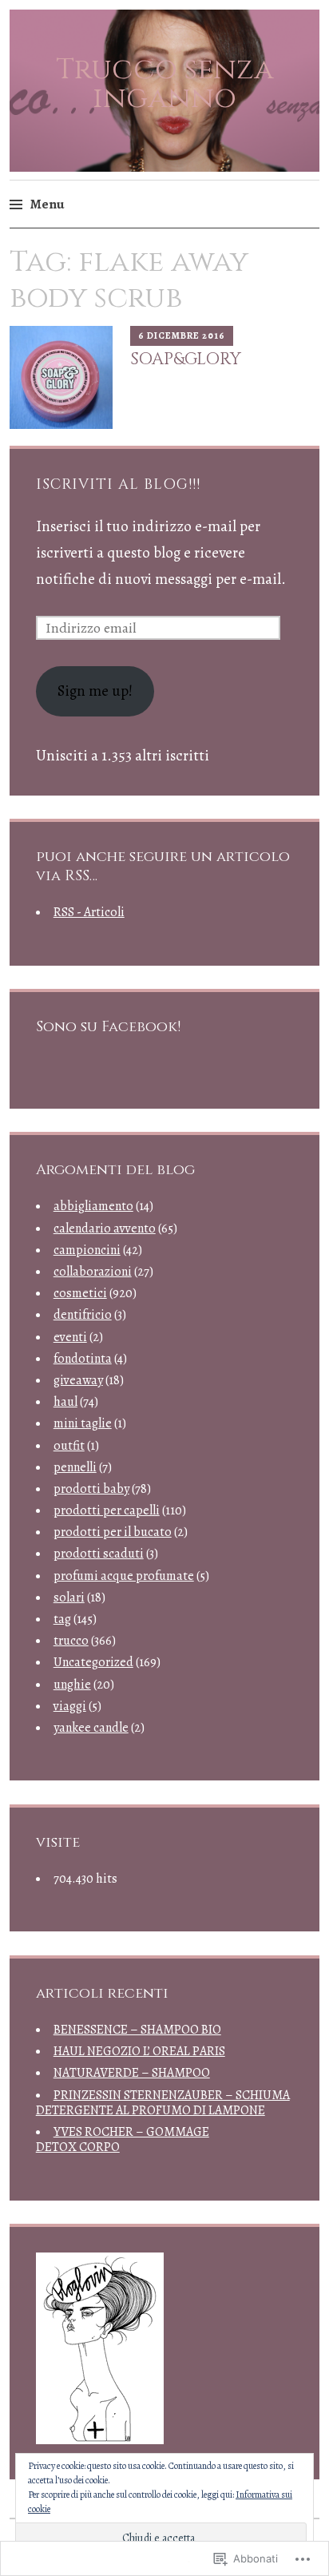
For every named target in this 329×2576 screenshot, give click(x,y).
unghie (72, 1685)
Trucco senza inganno (165, 84)
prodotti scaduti (99, 1554)
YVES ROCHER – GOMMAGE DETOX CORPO (123, 2139)
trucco (71, 1641)
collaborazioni (93, 1272)
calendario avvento (105, 1228)
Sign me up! (95, 691)
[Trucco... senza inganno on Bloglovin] (100, 2439)
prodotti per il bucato (113, 1532)
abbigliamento (93, 1206)
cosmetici (80, 1293)
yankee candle (91, 1728)
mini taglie (83, 1423)
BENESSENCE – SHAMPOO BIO (137, 2030)
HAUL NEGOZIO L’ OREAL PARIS (139, 2051)
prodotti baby (91, 1489)
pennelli (75, 1467)
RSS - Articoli (89, 912)
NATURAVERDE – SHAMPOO (132, 2073)
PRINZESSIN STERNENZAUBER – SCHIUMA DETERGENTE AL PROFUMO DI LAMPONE (163, 2103)
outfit (69, 1446)
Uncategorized (93, 1662)
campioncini (87, 1250)
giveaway (78, 1380)
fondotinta (83, 1359)
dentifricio (83, 1315)
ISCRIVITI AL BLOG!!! (118, 484)
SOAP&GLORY (186, 359)
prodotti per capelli (107, 1510)
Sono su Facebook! (108, 1027)
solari (69, 1598)
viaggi (70, 1706)
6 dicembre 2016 (182, 335)
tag (62, 1619)
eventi (70, 1337)
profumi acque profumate (124, 1576)
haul (65, 1402)
